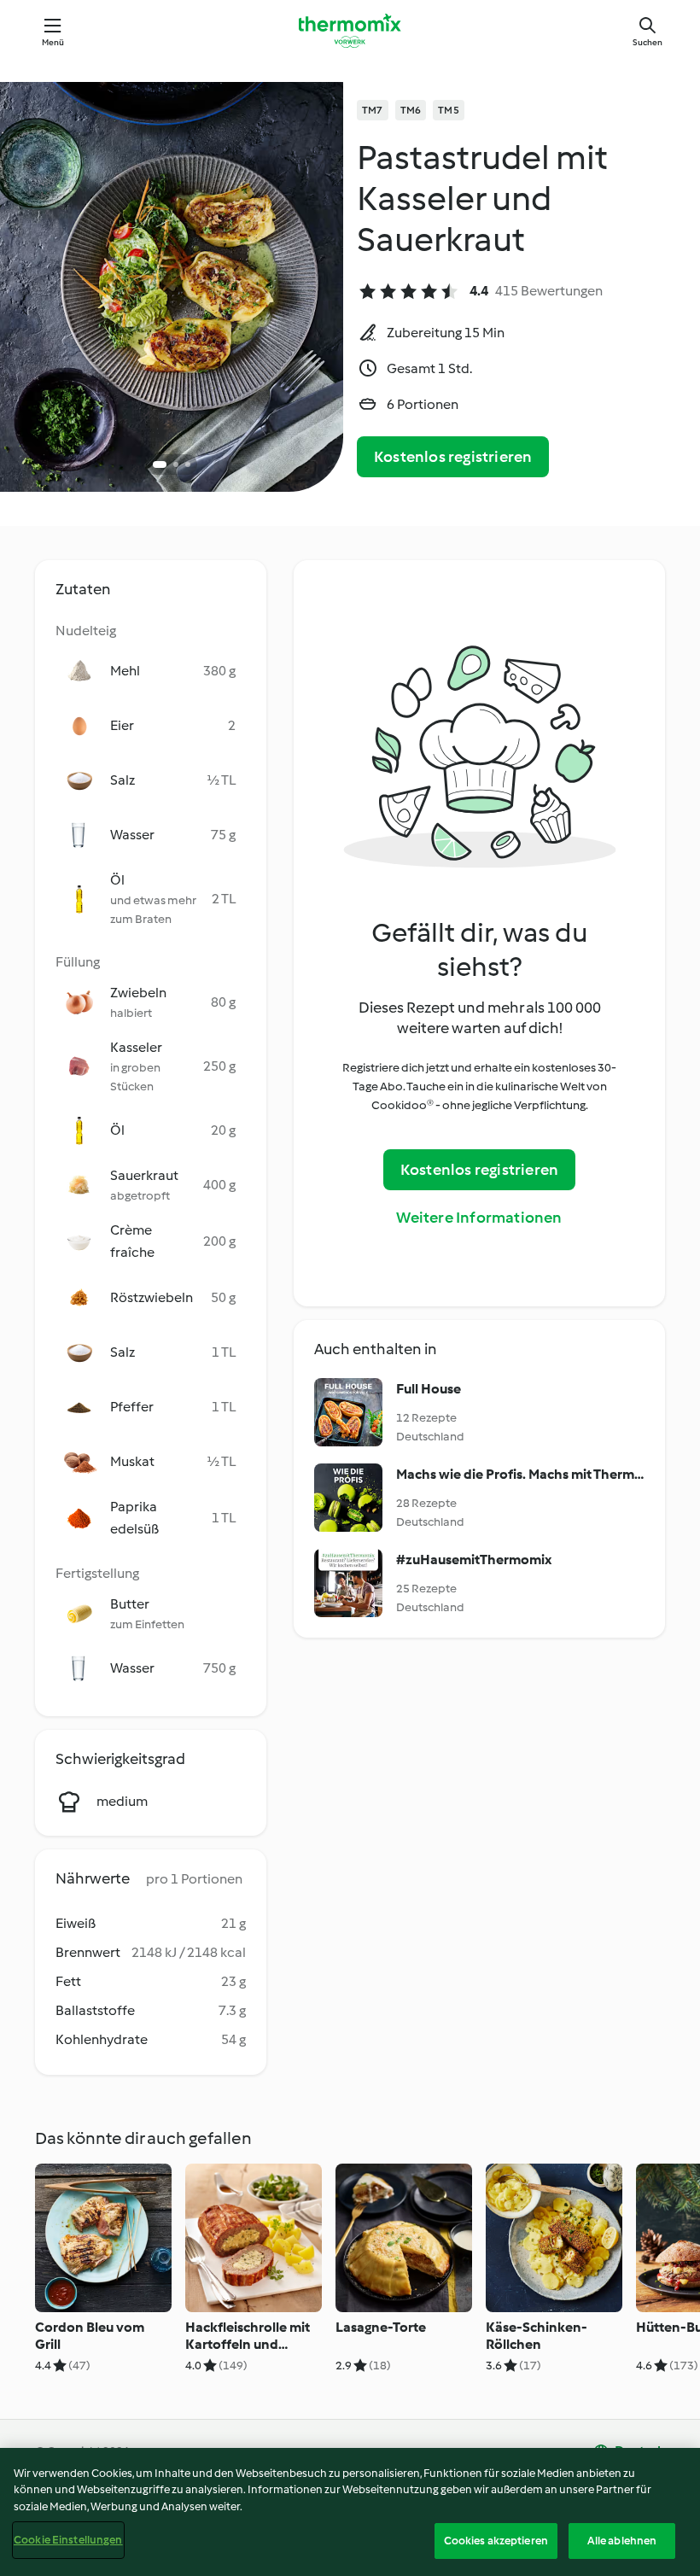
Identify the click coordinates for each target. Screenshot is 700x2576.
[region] (350, 2512)
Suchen (647, 42)
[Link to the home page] (350, 31)
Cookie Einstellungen (68, 2540)
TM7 (373, 110)
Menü (53, 42)
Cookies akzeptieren (496, 2541)
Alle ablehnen (622, 2541)
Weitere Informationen (479, 1218)
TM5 (449, 110)
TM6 (411, 110)
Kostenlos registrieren (453, 457)
